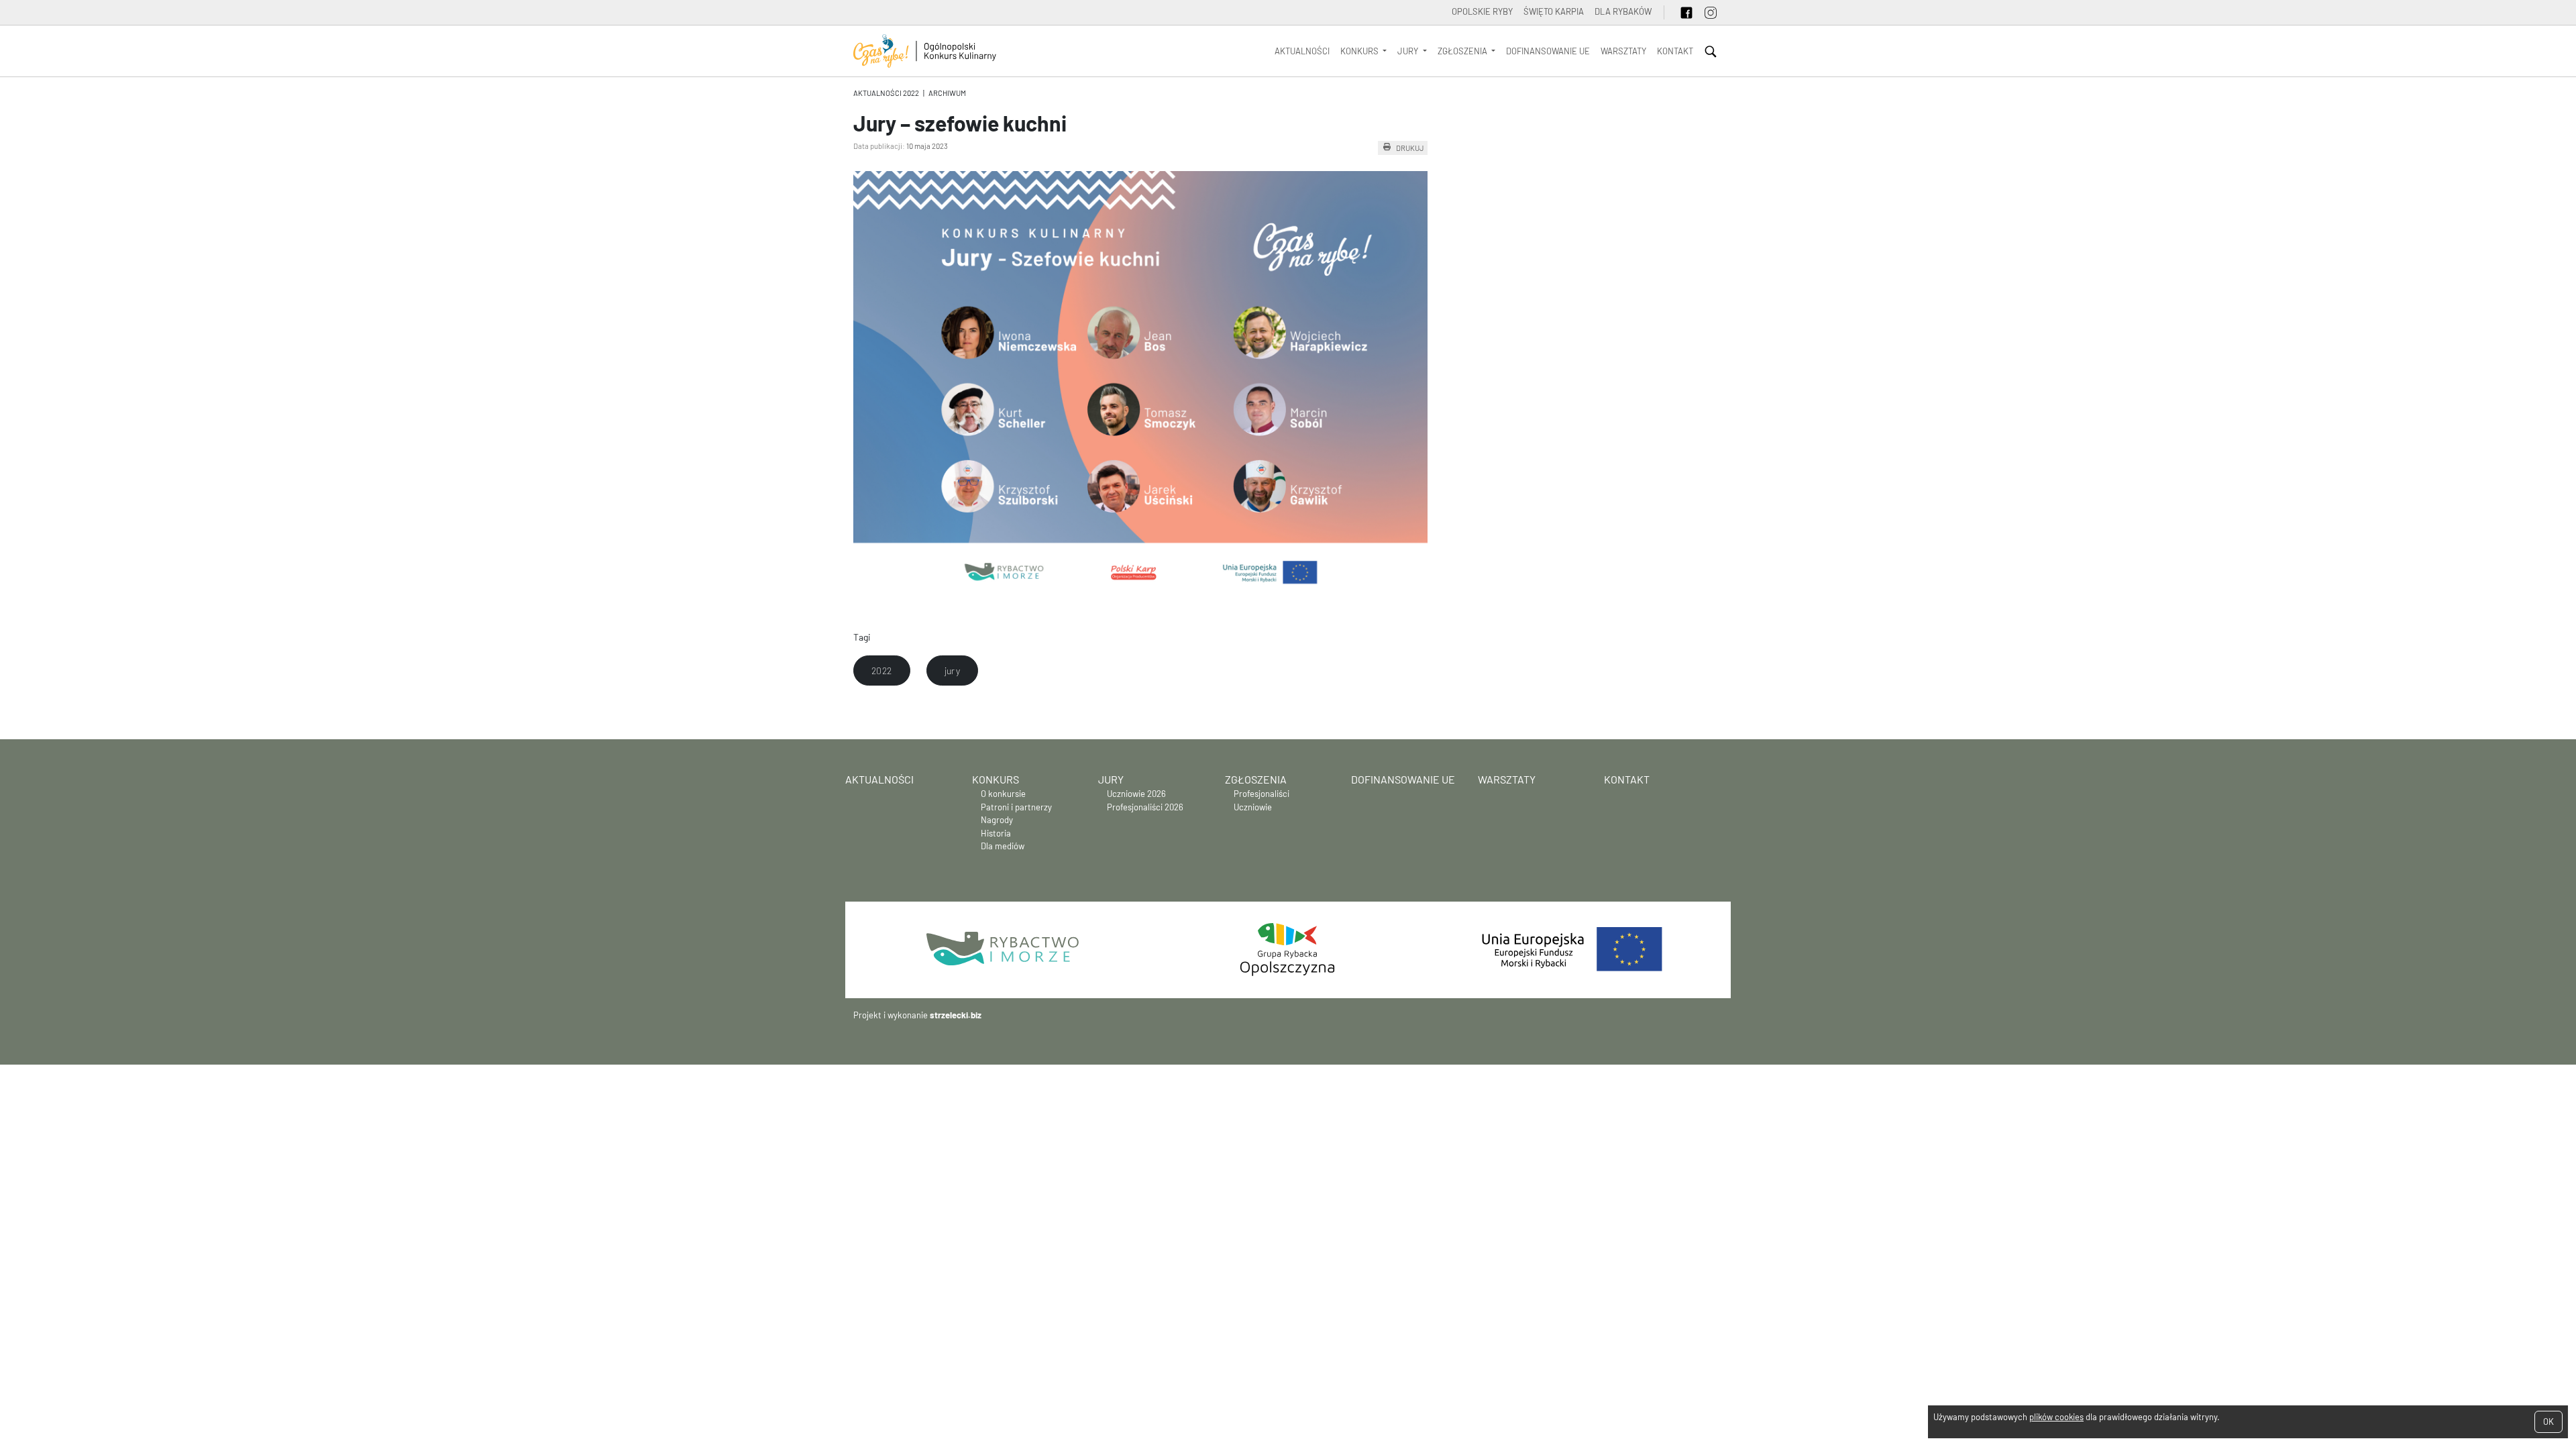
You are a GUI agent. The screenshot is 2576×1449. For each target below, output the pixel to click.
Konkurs (996, 779)
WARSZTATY (1623, 51)
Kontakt (1675, 51)
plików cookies (2056, 1417)
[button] (882, 671)
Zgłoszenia (1256, 779)
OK (2548, 1421)
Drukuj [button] (1410, 148)
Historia (996, 833)
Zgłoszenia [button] (1463, 51)
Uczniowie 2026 (1136, 794)
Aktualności (1302, 51)
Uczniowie (1253, 807)
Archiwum (947, 93)
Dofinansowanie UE (1548, 51)
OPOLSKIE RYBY (1482, 11)
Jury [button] (1409, 51)
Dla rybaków (1623, 11)
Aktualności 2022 (886, 93)
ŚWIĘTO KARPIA (1554, 11)
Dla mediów (1003, 846)
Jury (1111, 779)
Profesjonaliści (1262, 794)
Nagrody (997, 820)
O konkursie (1003, 794)
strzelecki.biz (956, 1015)
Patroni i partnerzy (1016, 807)
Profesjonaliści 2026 (1145, 807)
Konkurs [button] (1360, 51)
